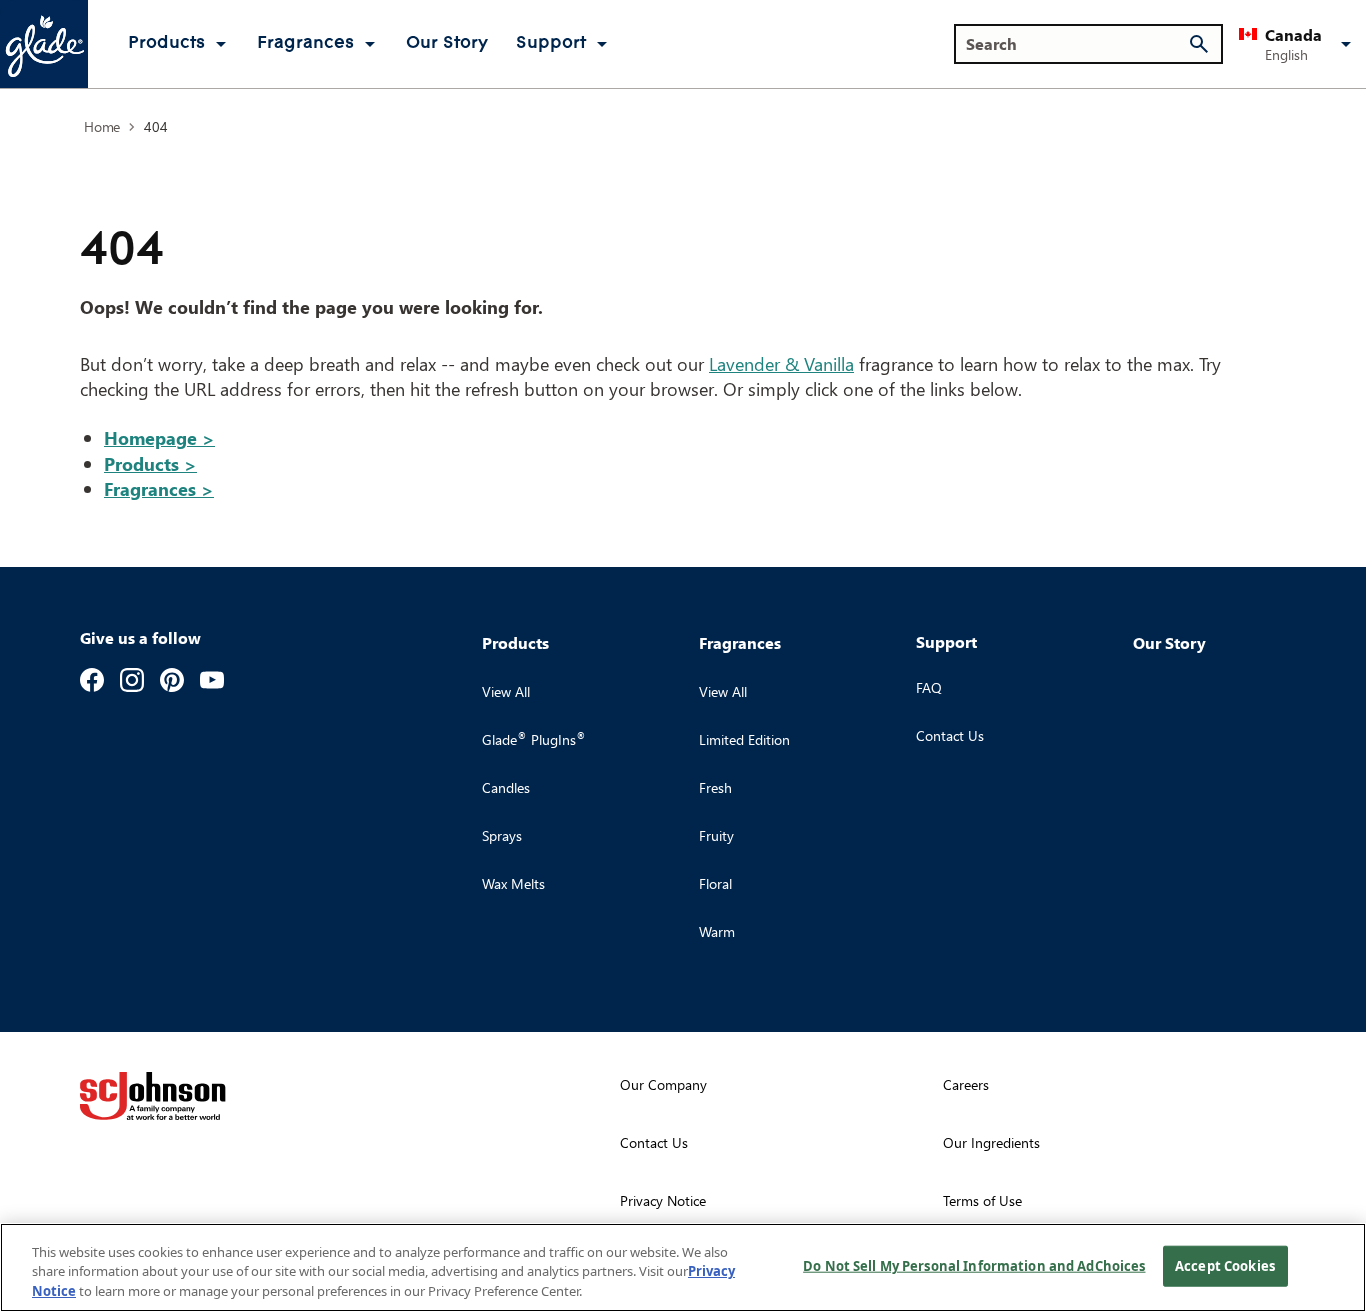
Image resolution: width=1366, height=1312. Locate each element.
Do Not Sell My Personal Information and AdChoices (974, 1265)
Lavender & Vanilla (781, 363)
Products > (150, 463)
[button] (1298, 44)
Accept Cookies (1225, 1265)
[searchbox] (1076, 44)
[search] (1199, 44)
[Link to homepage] (44, 44)
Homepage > (159, 437)
